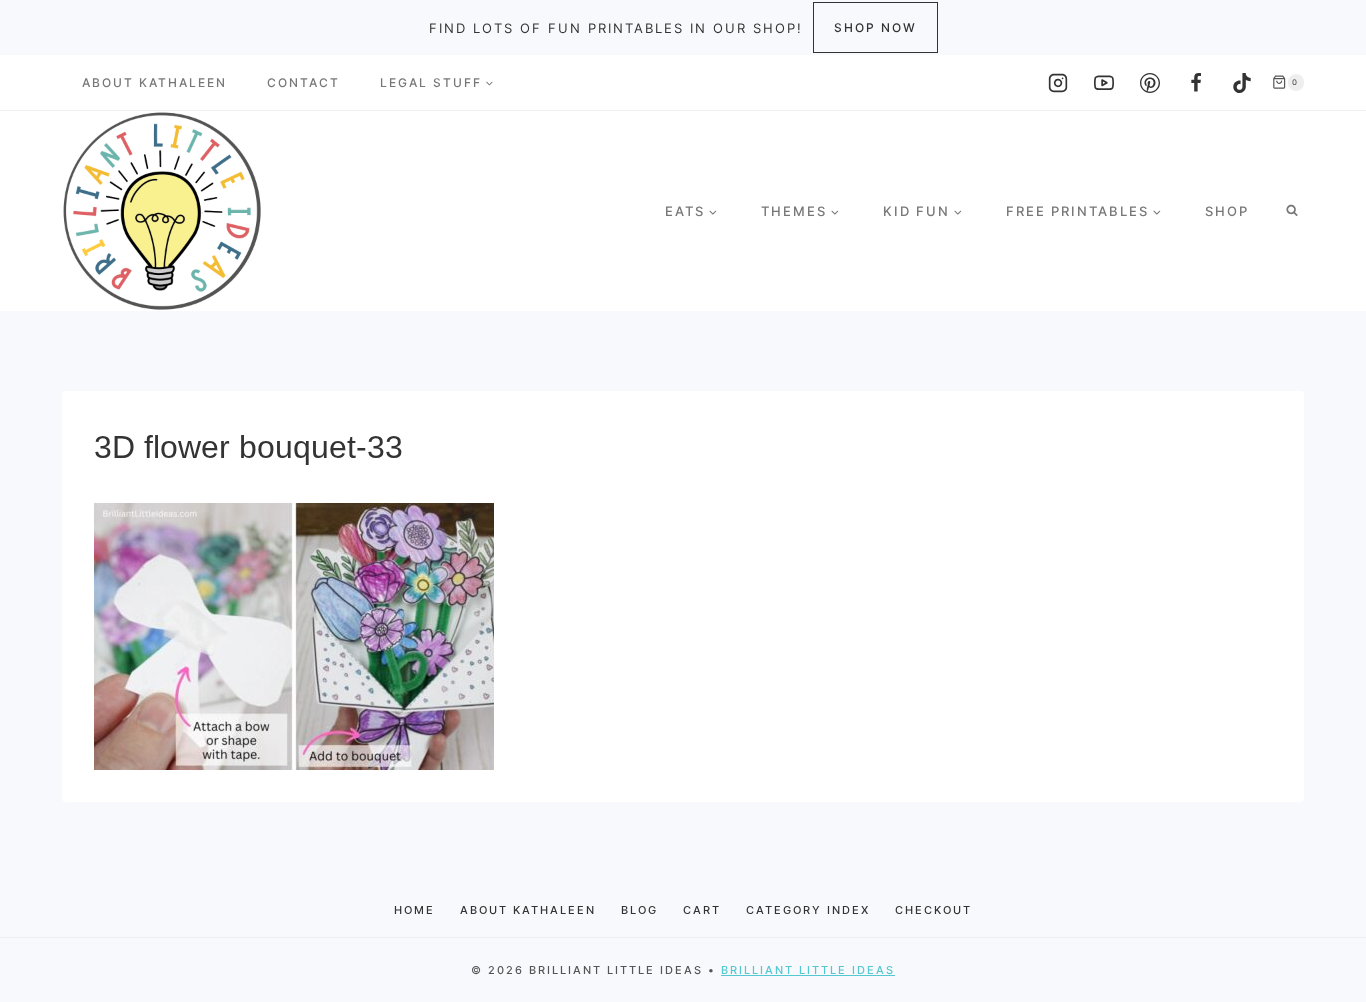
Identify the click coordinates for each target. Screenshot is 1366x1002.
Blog (639, 910)
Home (414, 910)
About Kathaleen (154, 82)
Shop (1227, 211)
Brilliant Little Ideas (808, 970)
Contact (303, 82)
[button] (489, 83)
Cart (702, 910)
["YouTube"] (1104, 83)
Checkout (933, 910)
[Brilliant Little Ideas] (162, 211)
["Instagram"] (1058, 83)
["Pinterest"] (1150, 83)
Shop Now (875, 27)
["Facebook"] (1196, 83)
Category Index (808, 910)
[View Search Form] (1292, 211)
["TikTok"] (1242, 83)
